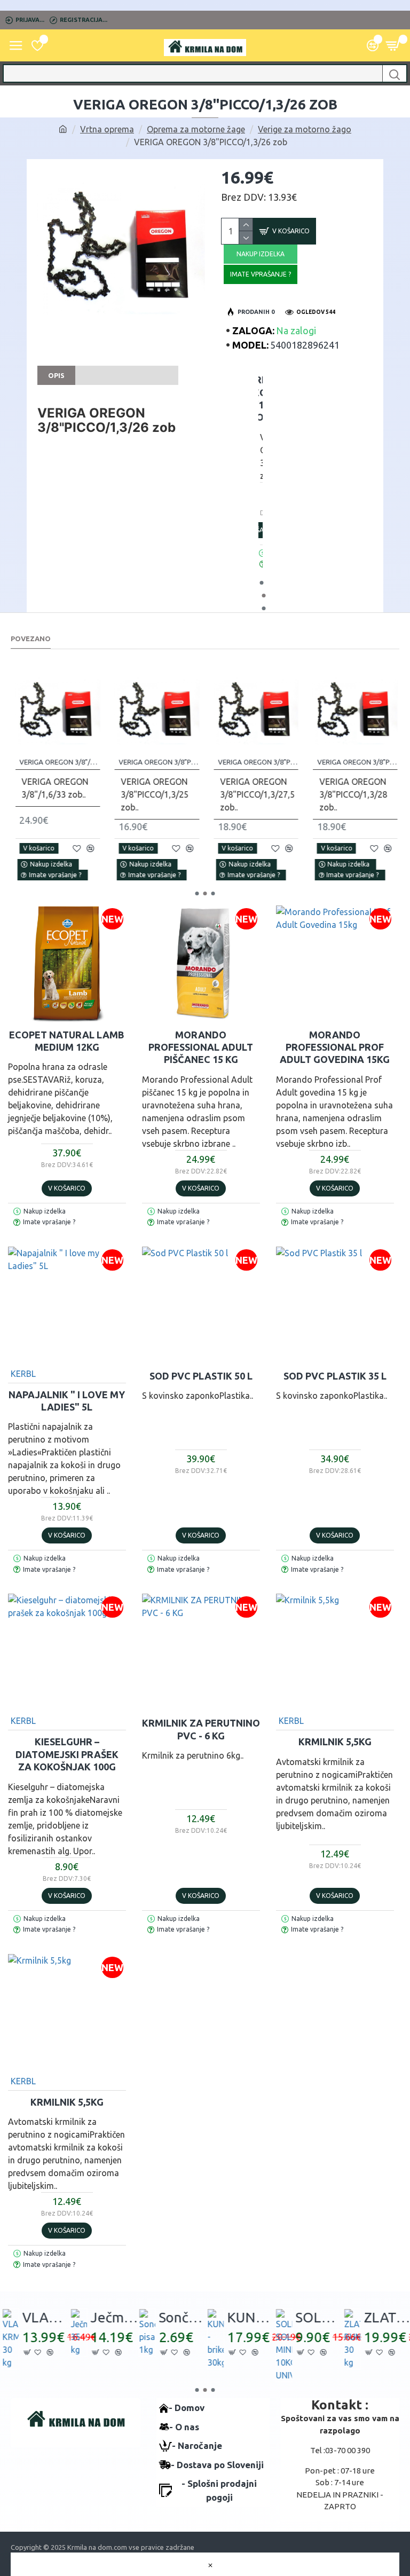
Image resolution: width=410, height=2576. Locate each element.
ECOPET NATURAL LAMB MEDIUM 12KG (67, 1041)
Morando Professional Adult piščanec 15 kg (201, 1047)
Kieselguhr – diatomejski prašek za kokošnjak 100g (67, 1754)
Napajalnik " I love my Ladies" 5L (67, 1401)
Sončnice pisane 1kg (181, 2317)
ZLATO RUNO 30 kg (386, 2317)
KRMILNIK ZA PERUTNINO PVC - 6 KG (201, 1729)
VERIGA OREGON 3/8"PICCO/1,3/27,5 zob (257, 762)
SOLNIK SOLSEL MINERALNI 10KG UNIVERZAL (318, 2317)
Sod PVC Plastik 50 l (201, 1376)
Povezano (31, 639)
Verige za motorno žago (305, 129)
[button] (261, 583)
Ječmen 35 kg (113, 2317)
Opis (56, 375)
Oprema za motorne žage (196, 129)
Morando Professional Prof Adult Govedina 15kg (335, 1047)
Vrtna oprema (107, 129)
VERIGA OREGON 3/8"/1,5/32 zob (260, 398)
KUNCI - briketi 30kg (249, 2317)
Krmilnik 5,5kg (335, 1742)
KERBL (23, 1374)
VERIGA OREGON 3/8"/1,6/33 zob (58, 762)
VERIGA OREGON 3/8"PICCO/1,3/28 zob (356, 762)
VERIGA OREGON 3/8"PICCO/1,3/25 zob (158, 762)
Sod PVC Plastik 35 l (335, 1376)
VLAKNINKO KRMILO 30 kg (44, 2317)
